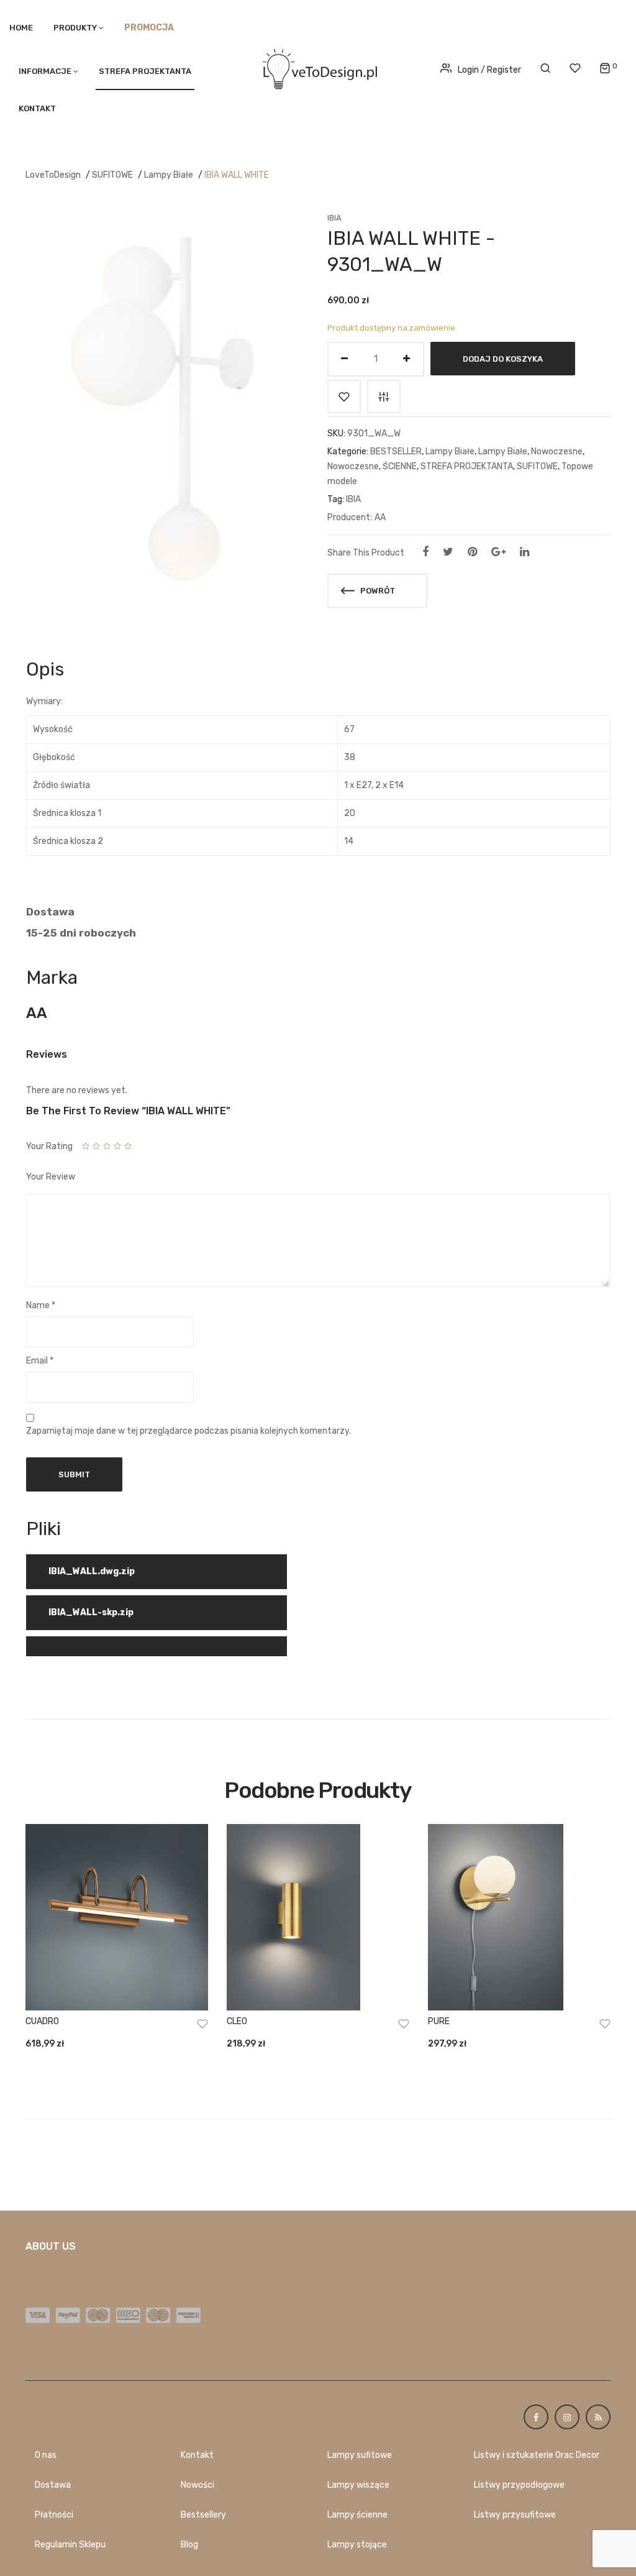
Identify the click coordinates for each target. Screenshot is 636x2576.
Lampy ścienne (357, 2515)
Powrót (377, 591)
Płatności (54, 2515)
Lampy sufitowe (360, 2455)
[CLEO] (318, 1917)
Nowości (198, 2485)
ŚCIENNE (400, 466)
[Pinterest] (472, 552)
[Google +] (498, 552)
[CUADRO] (117, 1917)
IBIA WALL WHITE (237, 175)
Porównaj (384, 396)
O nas (46, 2455)
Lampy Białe (169, 175)
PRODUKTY (75, 28)
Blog (189, 2545)
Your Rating (49, 1146)
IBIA (334, 218)
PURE (439, 2021)
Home (21, 28)
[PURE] (519, 1917)
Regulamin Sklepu (70, 2545)
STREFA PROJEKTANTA (145, 71)
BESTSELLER (396, 451)
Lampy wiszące (358, 2485)
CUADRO (42, 2021)
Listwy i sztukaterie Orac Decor (537, 2455)
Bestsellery (203, 2515)
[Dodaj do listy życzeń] (344, 396)
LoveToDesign (53, 175)
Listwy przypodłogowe (519, 2485)
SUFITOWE (112, 175)
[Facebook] (425, 552)
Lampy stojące (357, 2545)
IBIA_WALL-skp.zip (91, 1612)
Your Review (51, 1177)
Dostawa (53, 2485)
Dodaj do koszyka (503, 358)
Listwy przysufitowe (515, 2515)
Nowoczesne (557, 451)
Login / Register (489, 70)
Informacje (45, 71)
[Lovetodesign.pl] (318, 67)
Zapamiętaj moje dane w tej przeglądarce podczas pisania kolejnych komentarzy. (189, 1431)
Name (41, 1305)
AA (380, 517)
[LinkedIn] (525, 552)
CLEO (237, 2021)
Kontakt (37, 108)
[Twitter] (448, 552)
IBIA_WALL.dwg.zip (92, 1571)
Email (40, 1361)
